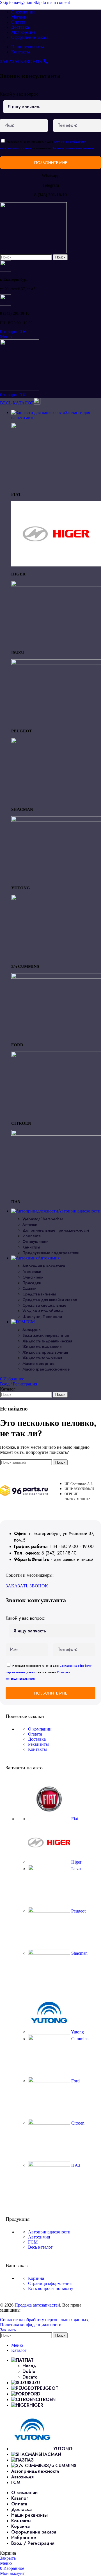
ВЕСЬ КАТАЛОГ (17, 403)
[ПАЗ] (56, 1134)
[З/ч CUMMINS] (56, 899)
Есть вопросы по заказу (51, 2288)
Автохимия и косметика (44, 1266)
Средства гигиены (39, 1294)
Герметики (32, 1272)
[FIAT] (56, 427)
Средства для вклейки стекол (50, 1300)
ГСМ (33, 2242)
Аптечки (30, 1225)
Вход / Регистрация (33, 2543)
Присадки (32, 1283)
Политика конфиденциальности (31, 2325)
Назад (29, 2366)
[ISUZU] (56, 585)
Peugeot (78, 1911)
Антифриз (32, 1330)
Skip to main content (52, 2)
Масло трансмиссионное (46, 1369)
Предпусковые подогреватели (51, 1253)
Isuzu (75, 1869)
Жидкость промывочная (45, 1352)
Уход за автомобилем (43, 1311)
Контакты (37, 1749)
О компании (40, 1729)
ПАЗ (75, 2165)
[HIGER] (56, 565)
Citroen (77, 2123)
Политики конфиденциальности (73, 148)
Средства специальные (44, 1305)
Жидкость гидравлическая (47, 1341)
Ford (75, 2081)
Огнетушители (35, 1241)
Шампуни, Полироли (42, 1317)
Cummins (79, 2039)
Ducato (30, 2377)
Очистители (33, 1277)
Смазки (29, 1288)
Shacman (79, 1953)
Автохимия (39, 2237)
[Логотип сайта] (33, 252)
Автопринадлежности (49, 2232)
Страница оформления (50, 2283)
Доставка (37, 1739)
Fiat (74, 1819)
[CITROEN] (56, 1056)
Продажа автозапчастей (37, 2305)
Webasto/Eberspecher (43, 1219)
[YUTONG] (56, 820)
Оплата (35, 1734)
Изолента (32, 1236)
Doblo (29, 2371)
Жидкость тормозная (42, 1358)
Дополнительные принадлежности (56, 1230)
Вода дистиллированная (46, 1335)
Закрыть (8, 2330)
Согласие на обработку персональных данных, (45, 2320)
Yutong (77, 2032)
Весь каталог (40, 2247)
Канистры (31, 1247)
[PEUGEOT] (56, 663)
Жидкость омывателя (42, 1347)
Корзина (36, 2278)
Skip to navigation (17, 2)
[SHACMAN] (56, 742)
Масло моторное (38, 1364)
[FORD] (56, 977)
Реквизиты (38, 1744)
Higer (76, 1862)
